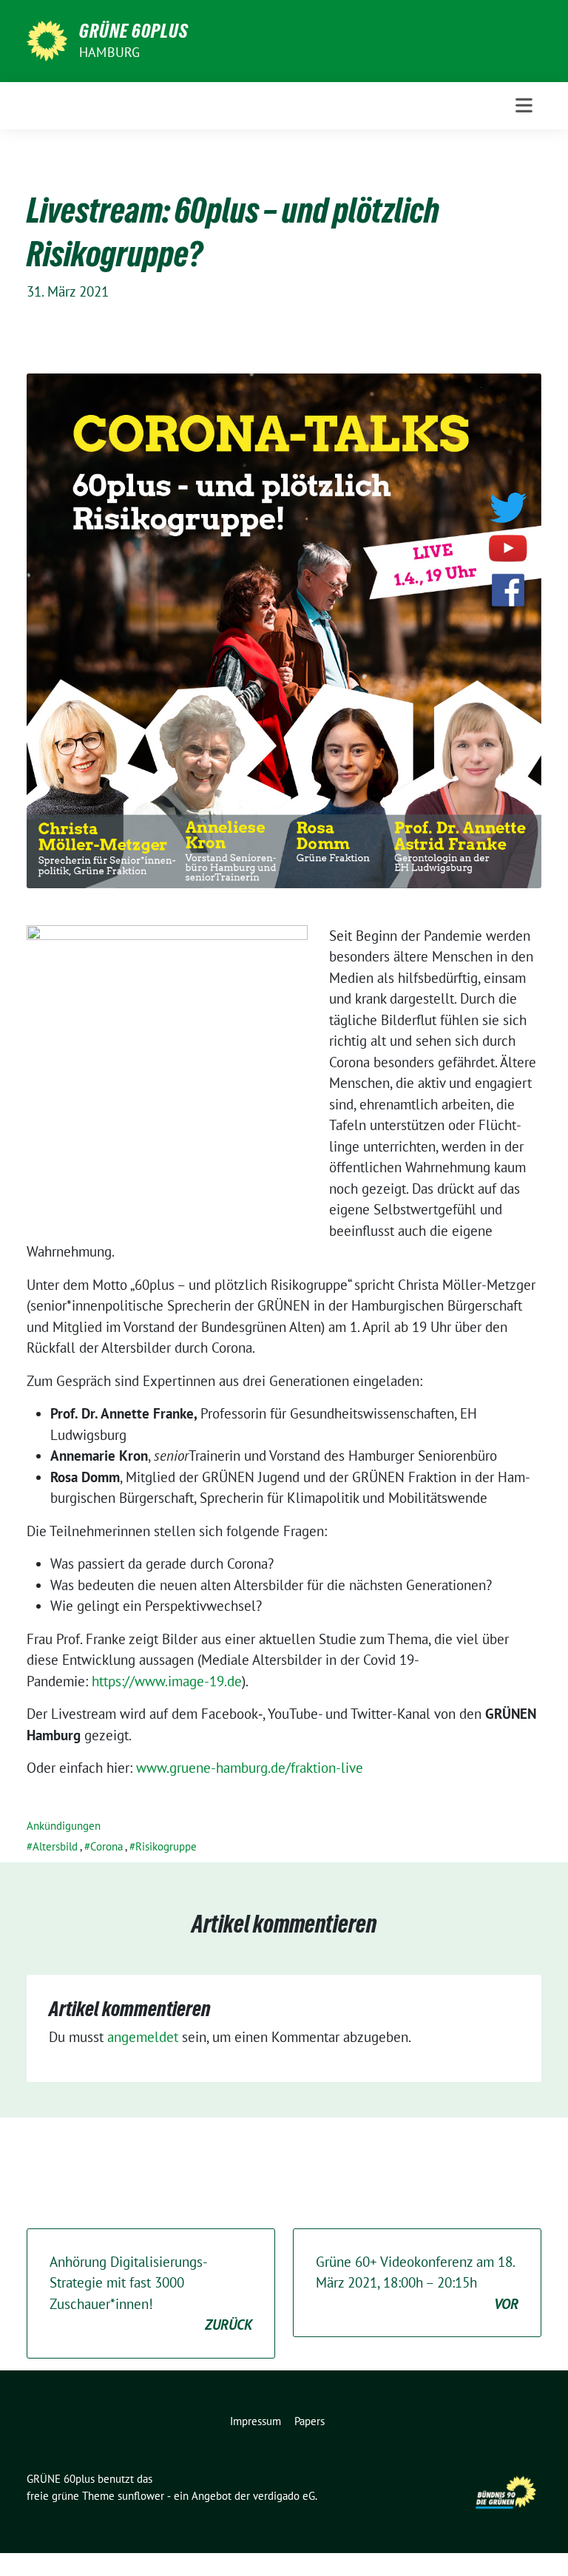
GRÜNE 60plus (134, 31)
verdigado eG (284, 2496)
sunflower (141, 2496)
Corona (106, 1846)
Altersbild (55, 1846)
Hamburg (109, 52)
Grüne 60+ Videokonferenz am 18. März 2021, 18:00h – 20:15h (417, 2283)
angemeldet (143, 2037)
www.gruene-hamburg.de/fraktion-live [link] (250, 1768)
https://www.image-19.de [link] (167, 1681)
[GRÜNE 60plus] (47, 39)
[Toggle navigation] (524, 105)
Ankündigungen (64, 1826)
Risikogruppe (166, 1846)
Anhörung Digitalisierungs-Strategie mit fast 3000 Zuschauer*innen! (151, 2293)
